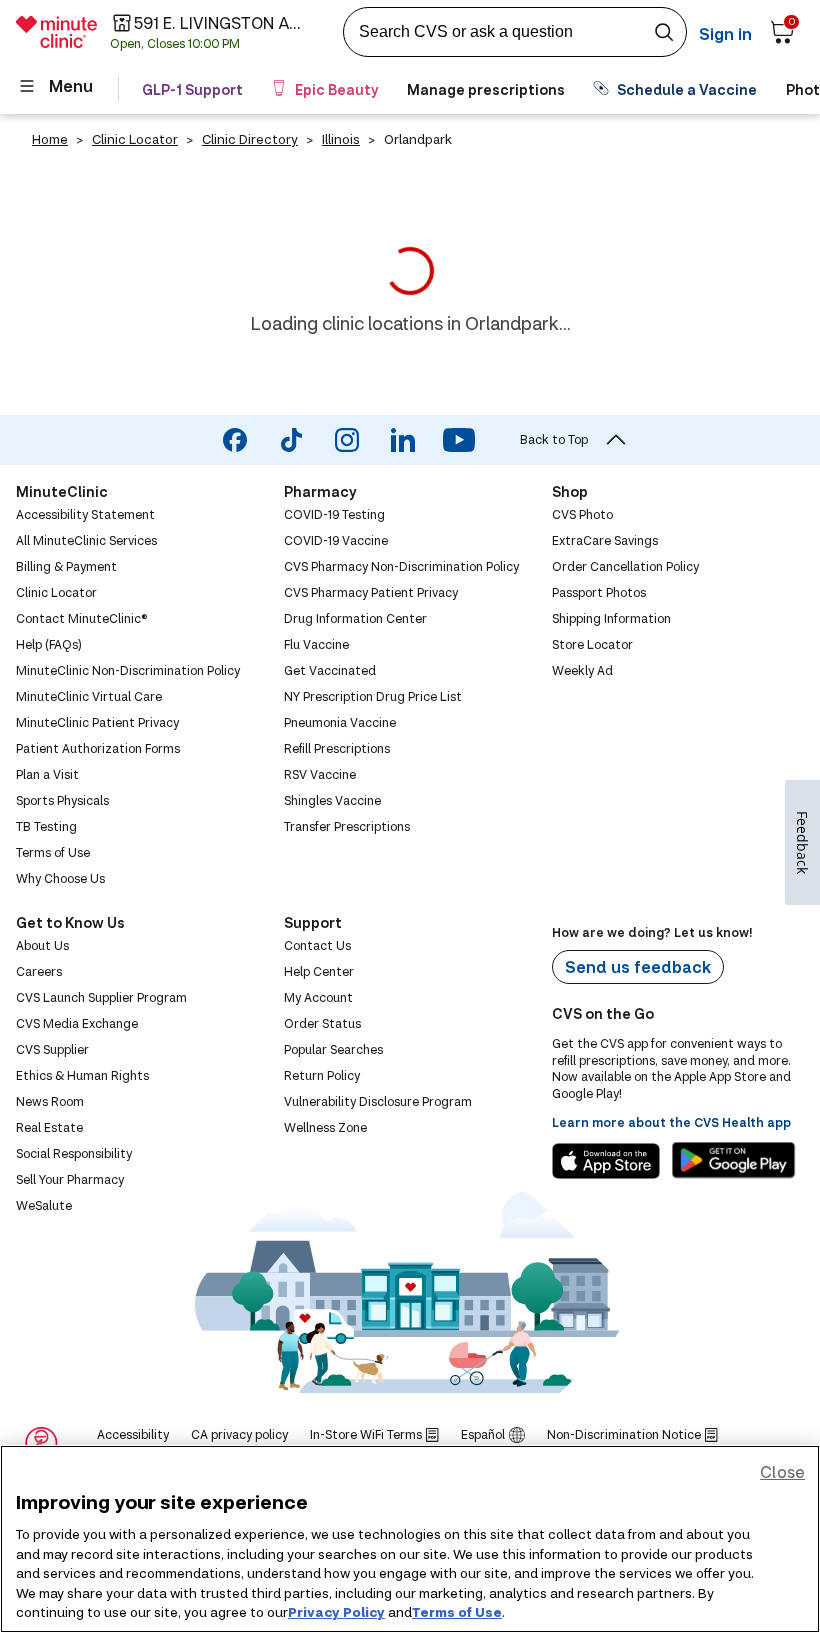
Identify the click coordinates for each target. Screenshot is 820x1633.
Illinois (341, 139)
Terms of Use (457, 1612)
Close (782, 1471)
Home (50, 139)
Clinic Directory (250, 139)
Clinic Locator (135, 139)
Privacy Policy (336, 1612)
